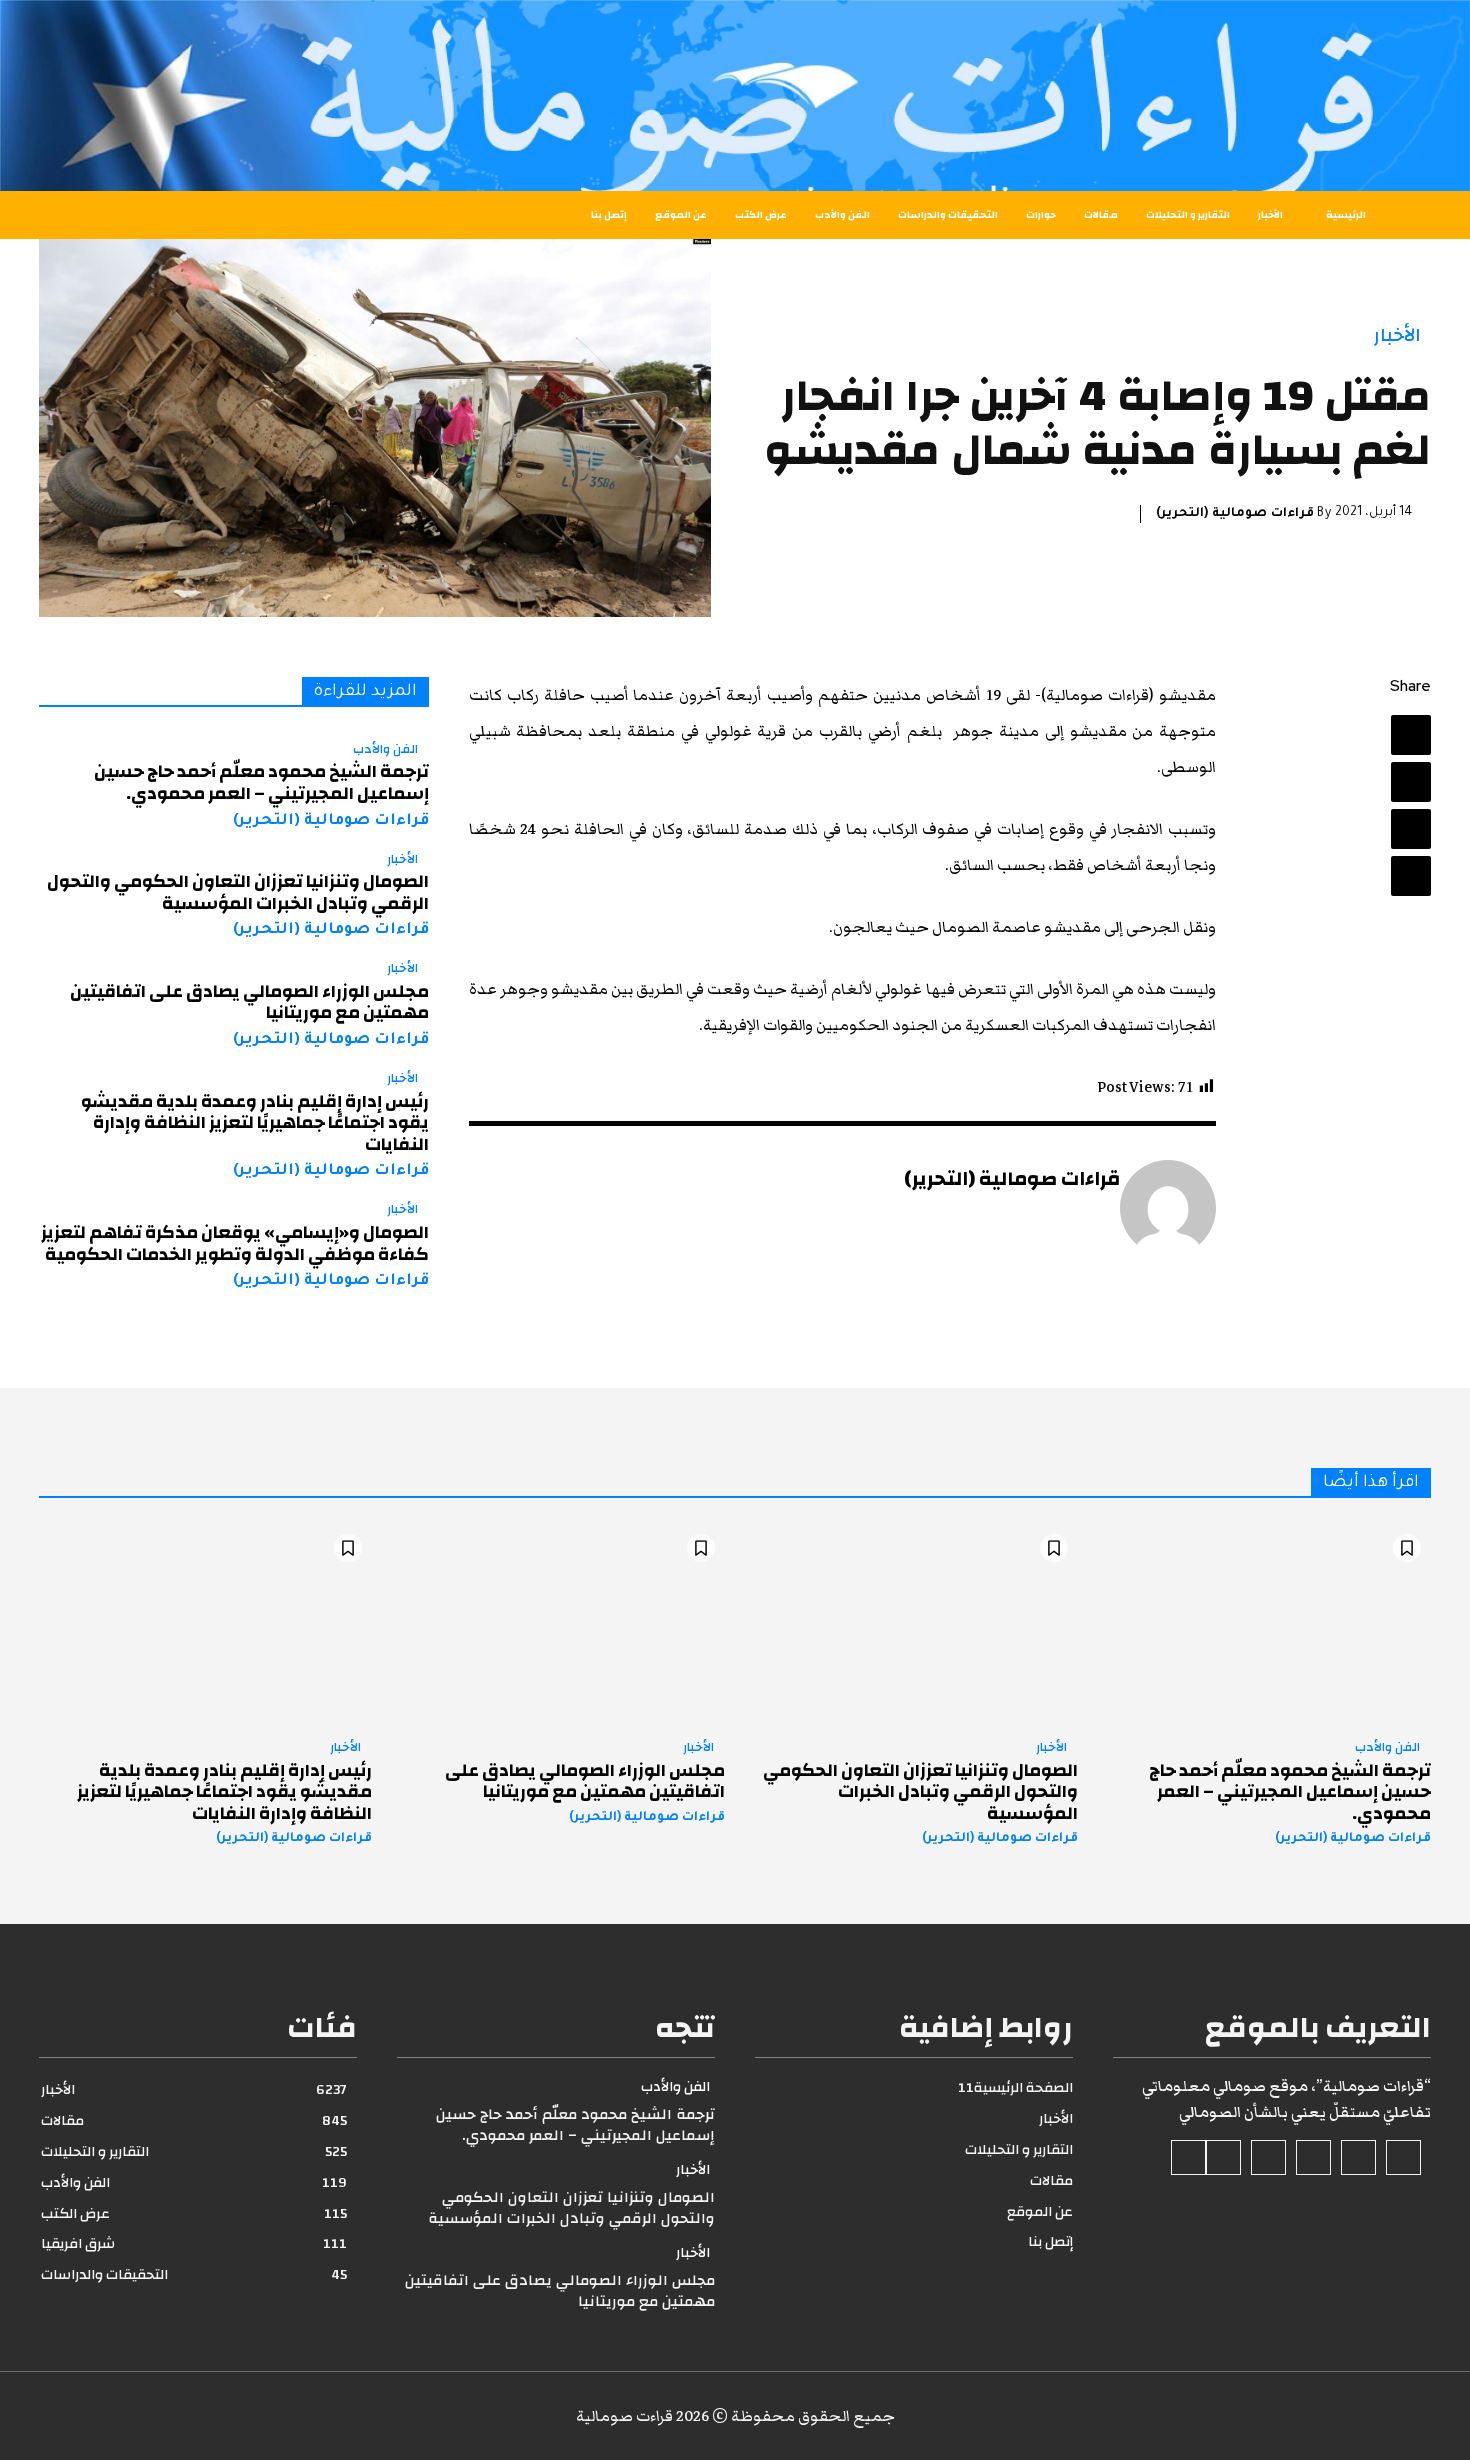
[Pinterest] (1411, 829)
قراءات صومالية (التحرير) (1235, 514)
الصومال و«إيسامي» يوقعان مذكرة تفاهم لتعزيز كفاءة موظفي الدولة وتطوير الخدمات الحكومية (235, 1243)
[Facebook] (1411, 735)
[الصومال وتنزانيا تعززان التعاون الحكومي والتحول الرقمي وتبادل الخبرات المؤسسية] (911, 1624)
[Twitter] (1411, 782)
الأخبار (1397, 335)
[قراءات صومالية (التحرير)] (1168, 1208)
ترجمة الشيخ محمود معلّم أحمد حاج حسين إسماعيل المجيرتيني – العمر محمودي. (261, 782)
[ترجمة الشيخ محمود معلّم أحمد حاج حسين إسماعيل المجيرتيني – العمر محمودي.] (1264, 1624)
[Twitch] (1268, 2157)
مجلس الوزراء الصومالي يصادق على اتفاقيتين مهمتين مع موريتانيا (249, 1002)
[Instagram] (1358, 2157)
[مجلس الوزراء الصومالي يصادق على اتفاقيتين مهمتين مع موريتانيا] (558, 1624)
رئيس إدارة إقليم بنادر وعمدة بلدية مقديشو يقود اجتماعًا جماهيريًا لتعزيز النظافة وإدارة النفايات (255, 1123)
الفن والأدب (385, 750)
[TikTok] (1313, 2157)
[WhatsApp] (1411, 876)
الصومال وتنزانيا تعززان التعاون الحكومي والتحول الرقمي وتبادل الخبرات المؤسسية (238, 892)
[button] (118, 215)
